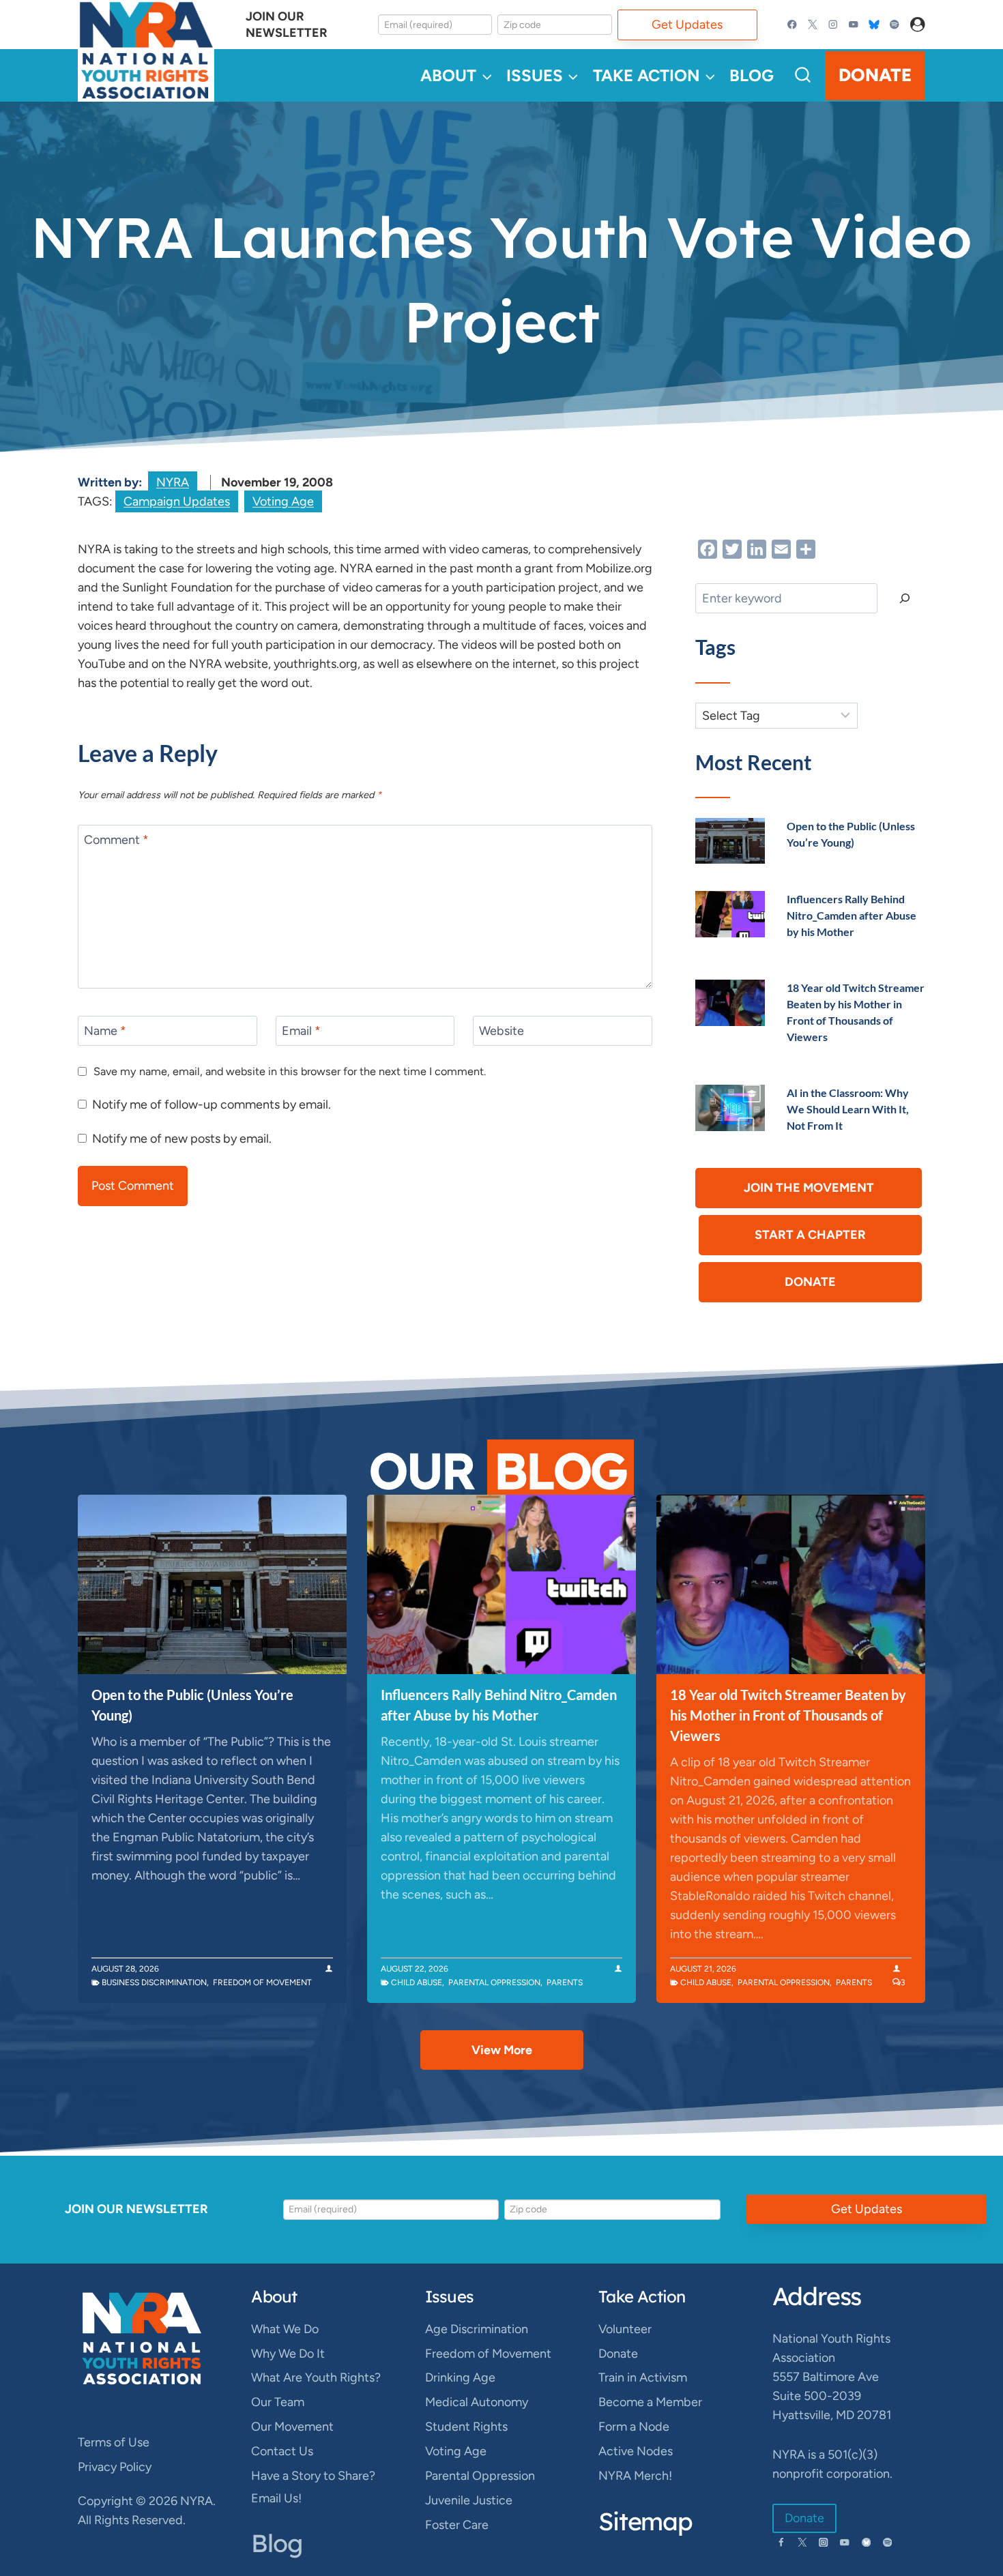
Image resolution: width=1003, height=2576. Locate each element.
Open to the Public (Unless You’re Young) (192, 1705)
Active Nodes (636, 2451)
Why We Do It (288, 2354)
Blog (752, 75)
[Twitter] (813, 25)
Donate (875, 75)
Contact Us (282, 2451)
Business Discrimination (154, 1982)
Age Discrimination (477, 2329)
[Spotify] (894, 25)
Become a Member (650, 2402)
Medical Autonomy (477, 2402)
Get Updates (687, 25)
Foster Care (457, 2525)
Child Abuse (417, 1982)
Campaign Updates (177, 501)
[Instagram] (833, 25)
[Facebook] (793, 25)
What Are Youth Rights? (316, 2377)
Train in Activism (643, 2377)
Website (501, 1031)
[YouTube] (853, 25)
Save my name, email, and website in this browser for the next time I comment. (290, 1071)
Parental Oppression (494, 1982)
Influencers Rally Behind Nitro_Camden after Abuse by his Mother (852, 915)
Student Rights (466, 2427)
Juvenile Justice (469, 2500)
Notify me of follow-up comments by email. (212, 1104)
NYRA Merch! (635, 2476)
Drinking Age (460, 2377)
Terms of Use (114, 2442)
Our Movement (292, 2427)
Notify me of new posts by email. (182, 1139)
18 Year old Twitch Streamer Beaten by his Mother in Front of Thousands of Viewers (788, 1715)
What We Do (285, 2329)
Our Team (278, 2402)
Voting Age (283, 501)
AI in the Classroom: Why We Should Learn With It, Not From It (848, 1109)
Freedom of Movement (262, 1982)
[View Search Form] (803, 75)
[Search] (905, 598)
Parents (565, 1982)
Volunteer (625, 2329)
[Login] (918, 25)
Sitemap (645, 2521)
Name (105, 1031)
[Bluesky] (874, 25)
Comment (116, 840)
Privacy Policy (115, 2467)
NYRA (173, 482)
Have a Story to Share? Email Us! (313, 2487)
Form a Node (634, 2427)
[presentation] (730, 841)
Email (301, 1031)
